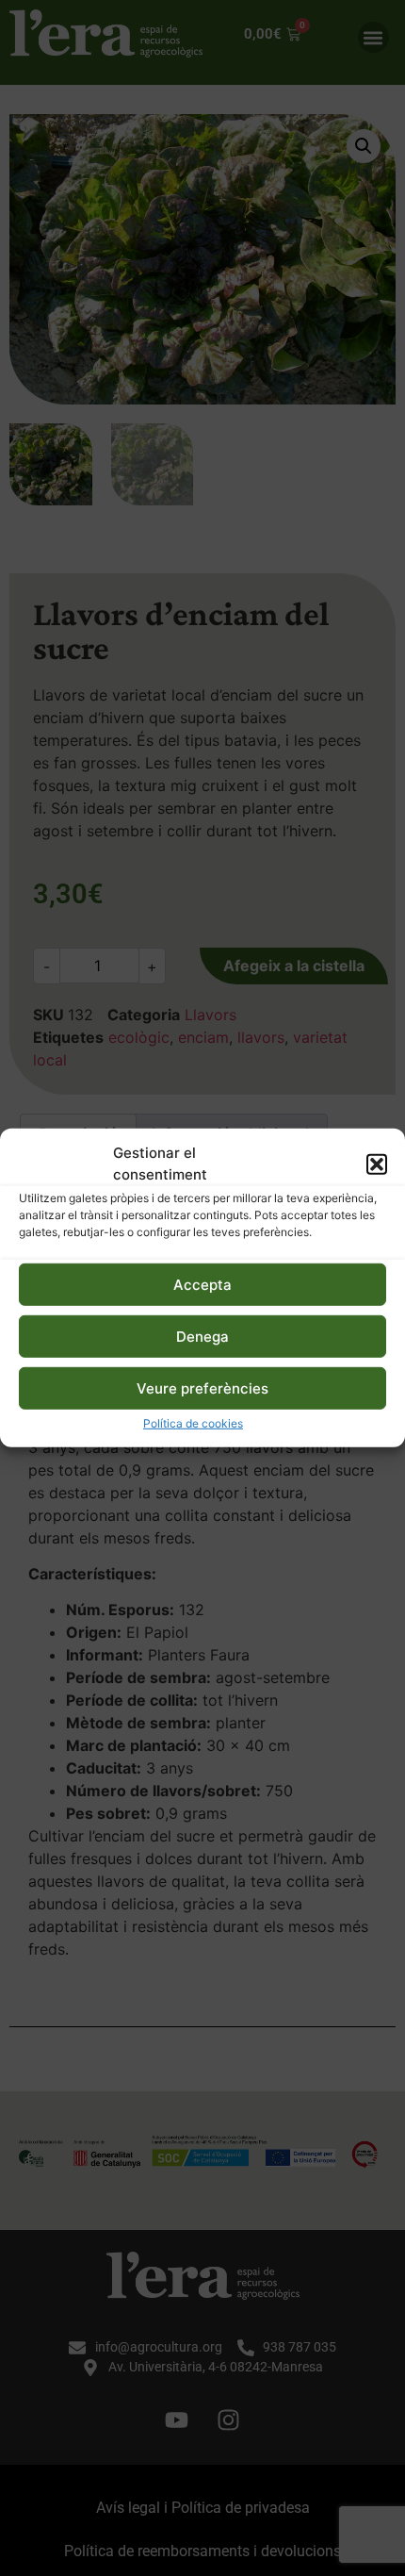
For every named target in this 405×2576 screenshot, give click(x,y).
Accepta (202, 1285)
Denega (202, 1337)
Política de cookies (193, 1423)
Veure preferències (202, 1388)
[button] (377, 1164)
